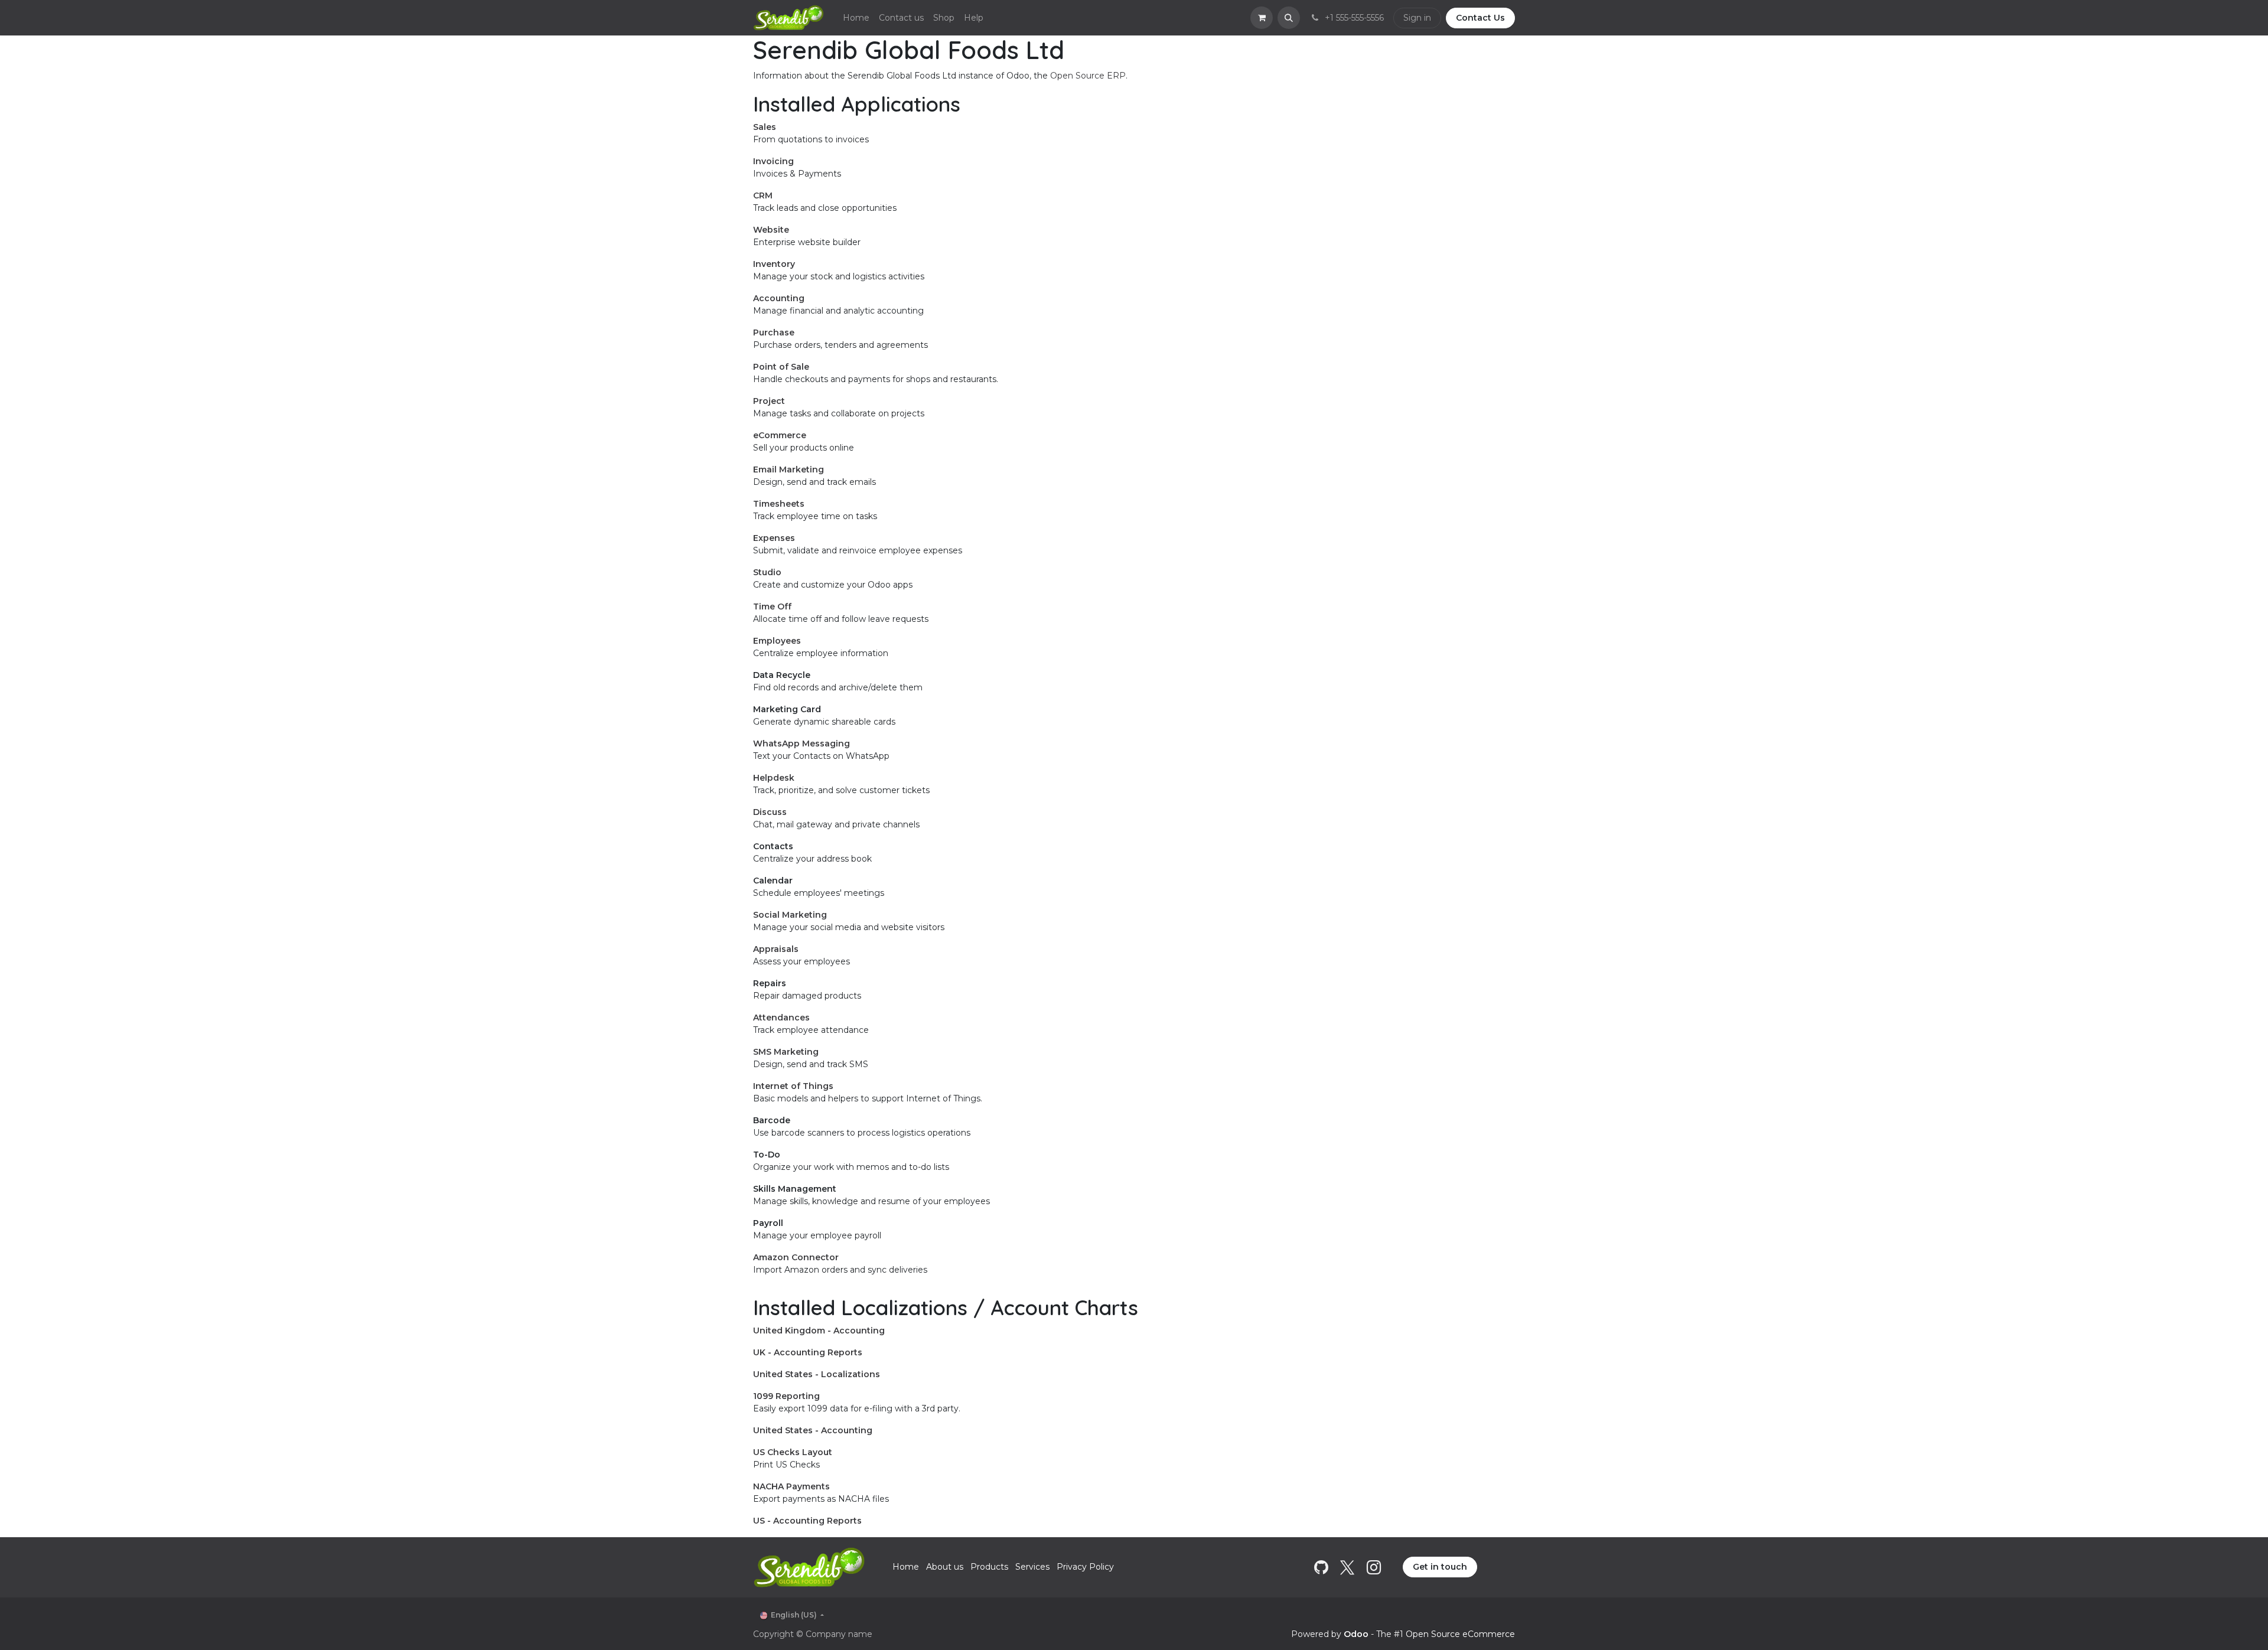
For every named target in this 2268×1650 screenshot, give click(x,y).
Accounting (779, 298)
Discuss (770, 812)
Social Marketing (790, 915)
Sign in (1417, 18)
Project (769, 401)
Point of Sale (781, 367)
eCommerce (780, 435)
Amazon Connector (796, 1257)
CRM (763, 195)
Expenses (774, 538)
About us (945, 1567)
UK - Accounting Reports (808, 1352)
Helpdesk (774, 778)
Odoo (1357, 1634)
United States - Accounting (813, 1430)
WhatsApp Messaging (801, 744)
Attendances (781, 1018)
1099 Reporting (786, 1396)
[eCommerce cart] (1262, 18)
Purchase (774, 332)
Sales (765, 127)
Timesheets (779, 504)
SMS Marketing (786, 1052)
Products (989, 1567)
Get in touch (1440, 1567)
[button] (1289, 18)
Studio (767, 572)
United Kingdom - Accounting (819, 1331)
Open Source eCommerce (1460, 1634)
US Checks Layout (793, 1452)
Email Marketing (788, 469)
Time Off (772, 606)
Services (1032, 1567)
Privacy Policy (1085, 1567)
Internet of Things (793, 1086)
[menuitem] (856, 18)
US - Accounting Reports (807, 1521)
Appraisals (776, 949)
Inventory (774, 264)
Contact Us (1480, 18)
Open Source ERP (1088, 76)
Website (771, 230)
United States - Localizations (817, 1374)
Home (906, 1567)
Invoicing (773, 161)
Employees (777, 641)
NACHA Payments (791, 1486)
